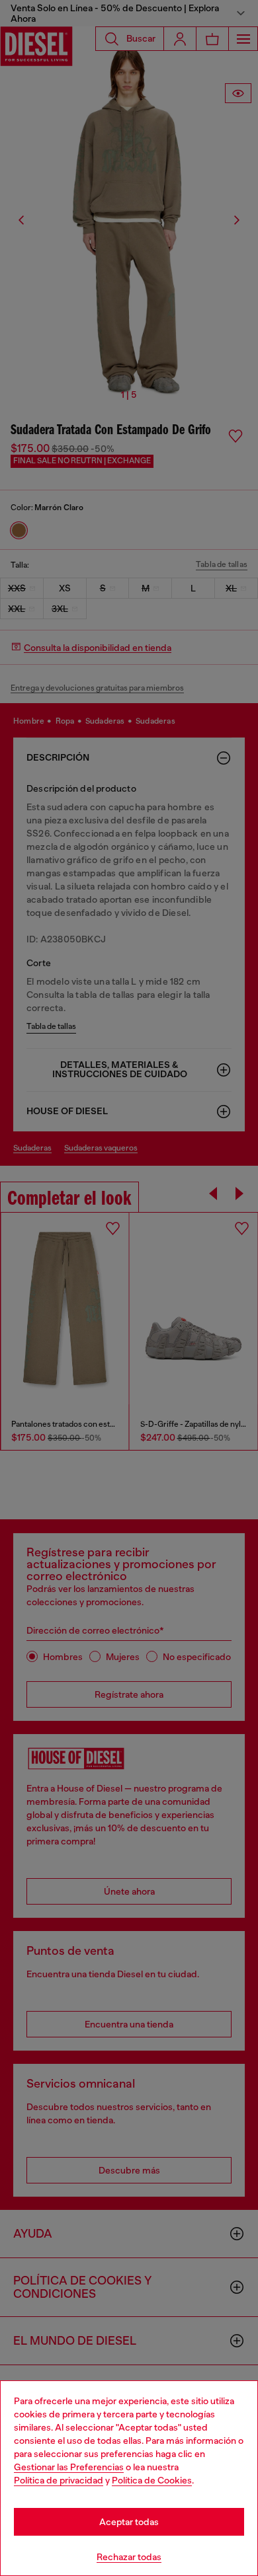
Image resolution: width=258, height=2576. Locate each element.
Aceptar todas (129, 2522)
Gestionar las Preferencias (69, 2467)
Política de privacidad (59, 2480)
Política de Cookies (152, 2480)
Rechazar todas (129, 2557)
